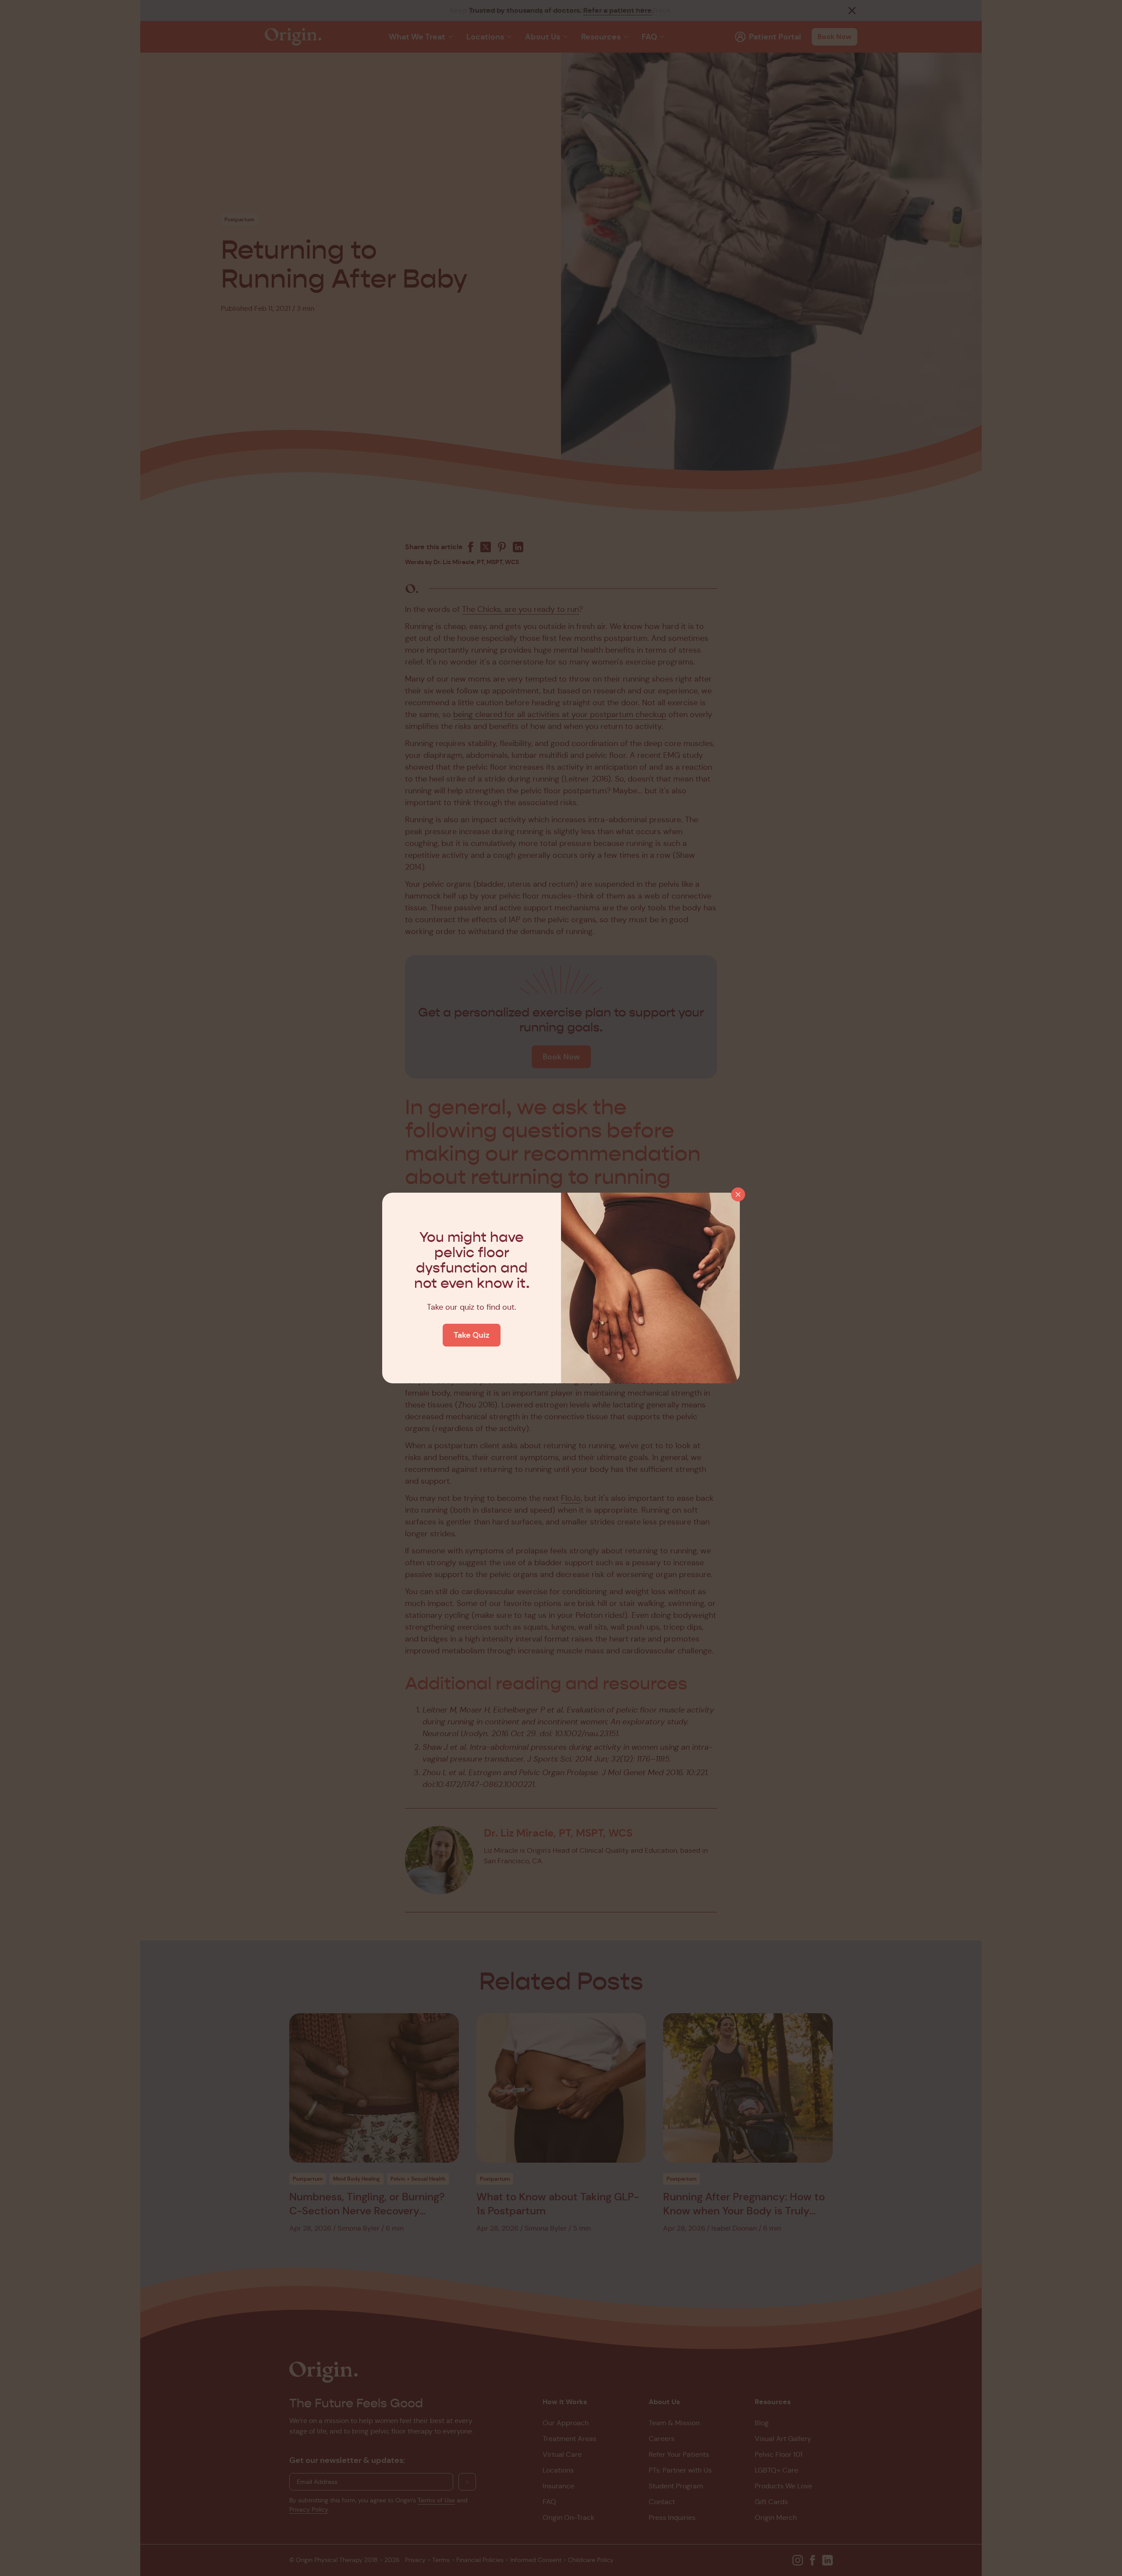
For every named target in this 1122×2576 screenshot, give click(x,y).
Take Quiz (472, 1335)
